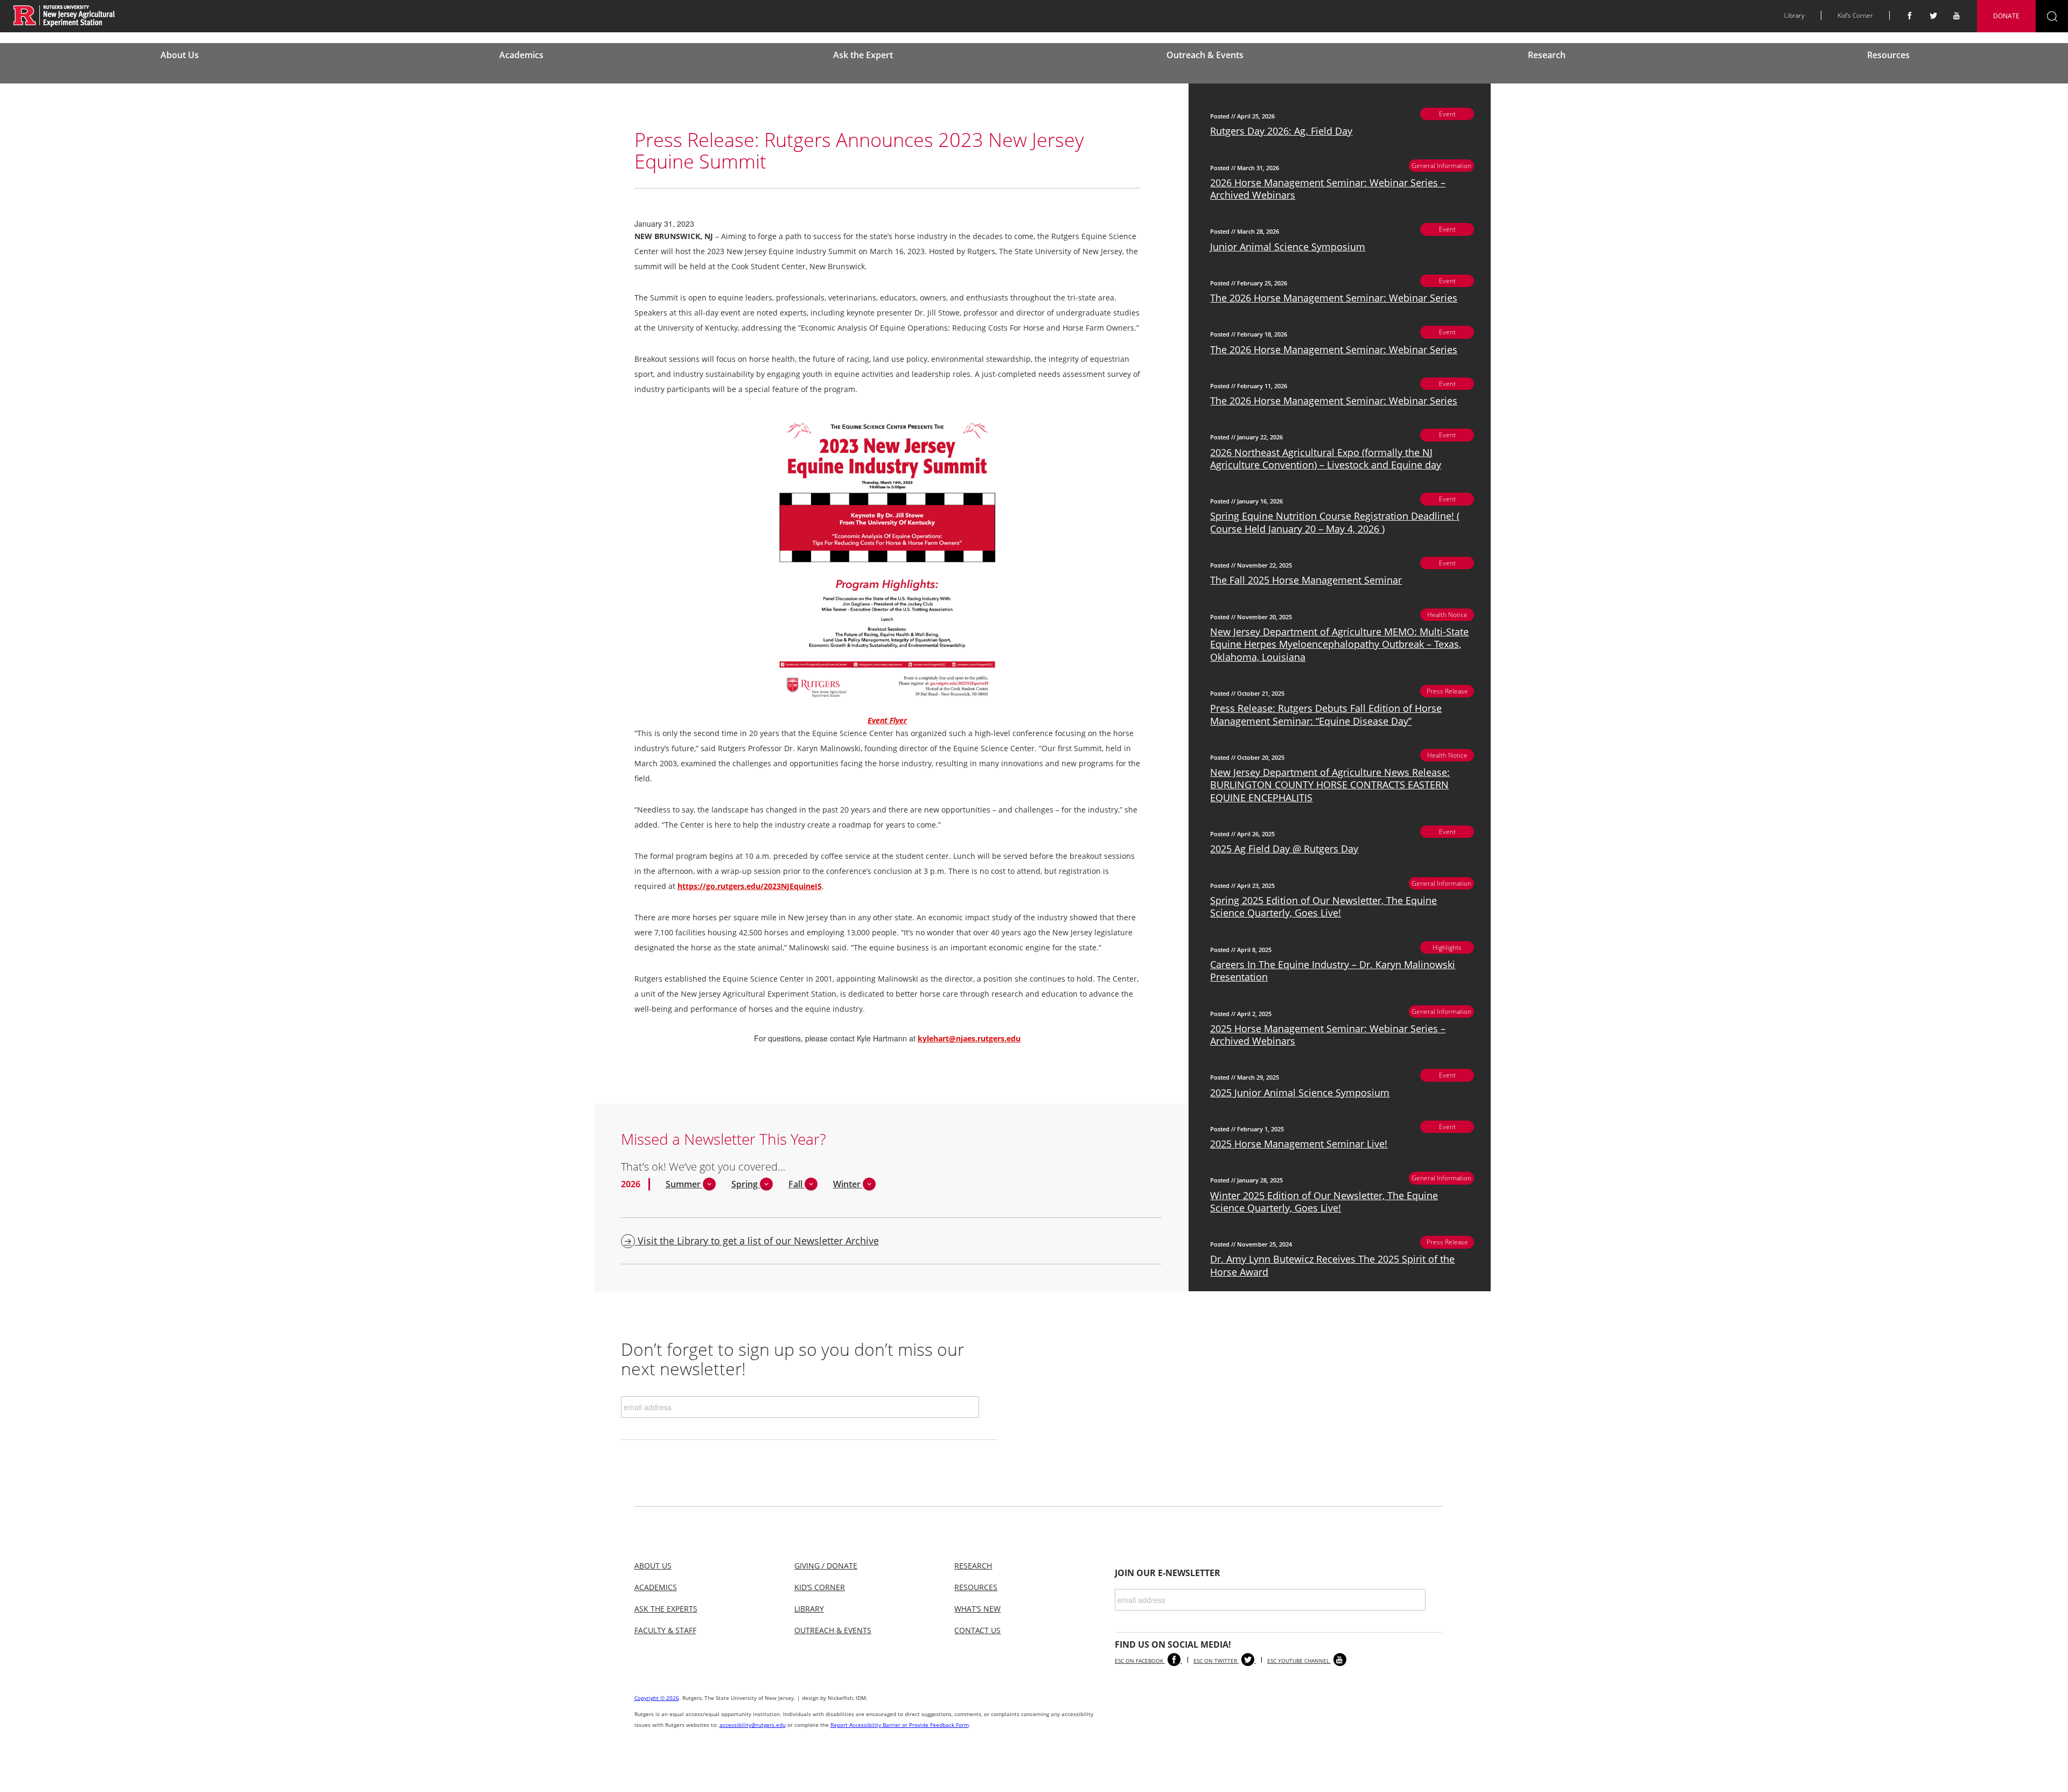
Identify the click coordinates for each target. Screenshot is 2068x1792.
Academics (521, 55)
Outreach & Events (1205, 55)
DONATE (2006, 16)
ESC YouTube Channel (1299, 1661)
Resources (1888, 55)
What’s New (977, 1609)
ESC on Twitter (1216, 1661)
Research (1547, 55)
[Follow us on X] (1933, 16)
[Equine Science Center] (64, 15)
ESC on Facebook (1140, 1661)
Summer (684, 1184)
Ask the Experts (666, 1609)
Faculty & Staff (665, 1630)
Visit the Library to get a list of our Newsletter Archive (757, 1241)
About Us (180, 55)
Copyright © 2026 (657, 1698)
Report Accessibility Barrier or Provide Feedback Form (900, 1725)
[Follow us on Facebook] (1910, 16)
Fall (797, 1184)
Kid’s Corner (1855, 15)
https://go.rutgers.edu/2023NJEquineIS (750, 886)
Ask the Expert (863, 55)
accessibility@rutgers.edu (753, 1725)
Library (1794, 15)
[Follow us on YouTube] (1957, 16)
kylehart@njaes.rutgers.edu (969, 1038)
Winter (848, 1184)
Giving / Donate (826, 1566)
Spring (746, 1184)
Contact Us (977, 1630)
